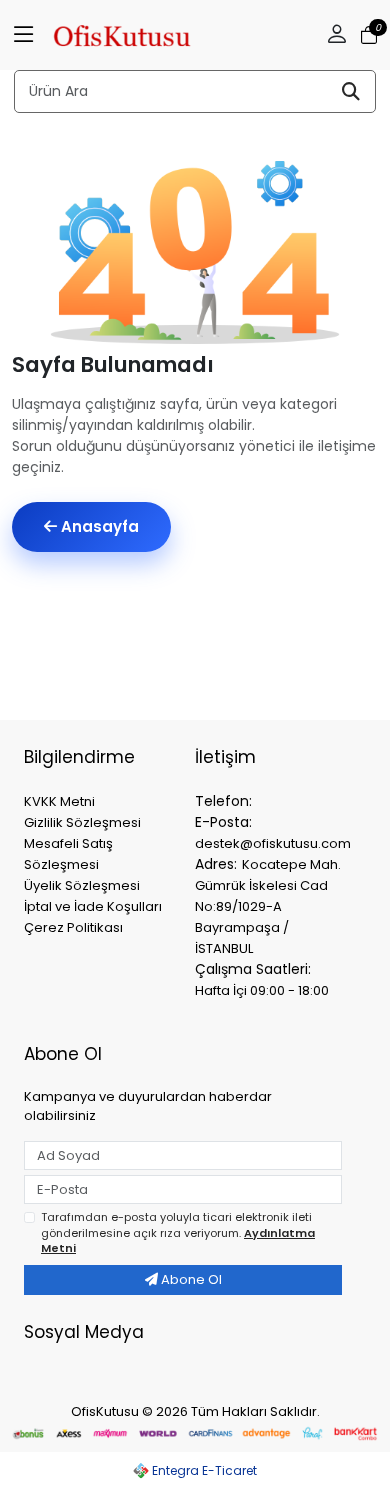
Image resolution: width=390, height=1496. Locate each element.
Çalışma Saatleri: (253, 969)
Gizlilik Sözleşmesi (82, 822)
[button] (24, 35)
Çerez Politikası (73, 927)
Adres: (216, 864)
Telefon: (223, 801)
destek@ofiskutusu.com (273, 843)
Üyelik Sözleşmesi (82, 885)
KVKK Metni (59, 801)
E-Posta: (223, 822)
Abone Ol (190, 1279)
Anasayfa (98, 526)
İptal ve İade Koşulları (93, 906)
